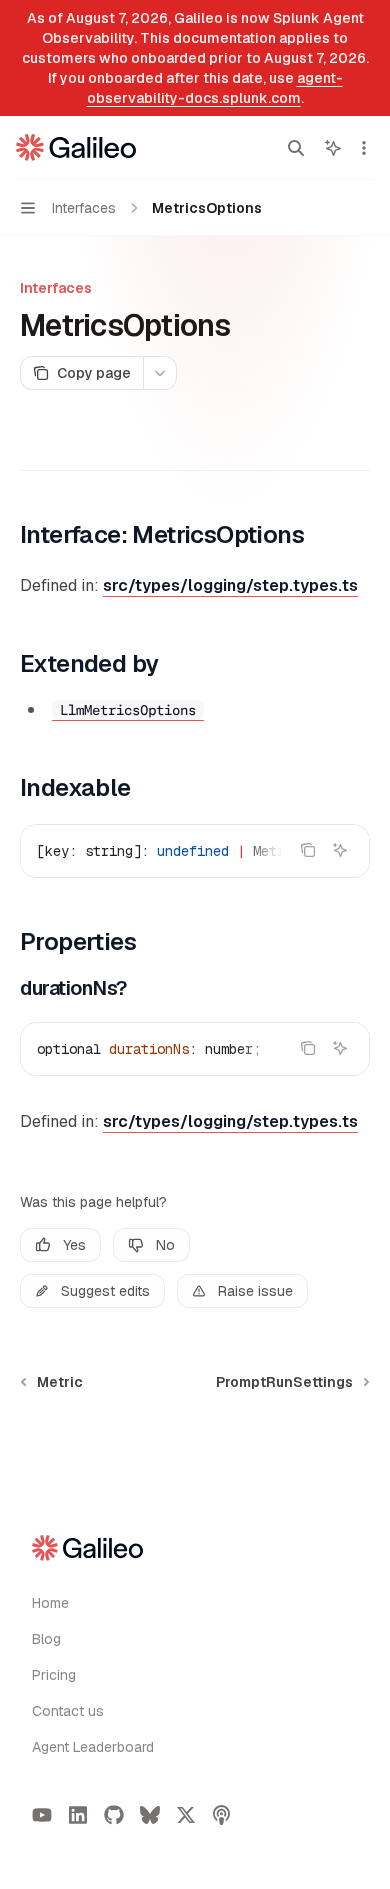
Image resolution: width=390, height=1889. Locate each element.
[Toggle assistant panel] (333, 148)
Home (50, 1603)
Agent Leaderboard (93, 1747)
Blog (46, 1639)
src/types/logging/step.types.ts (230, 585)
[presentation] (195, 851)
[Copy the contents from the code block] (308, 850)
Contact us (68, 1711)
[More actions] (364, 148)
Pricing (54, 1675)
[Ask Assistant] (340, 850)
